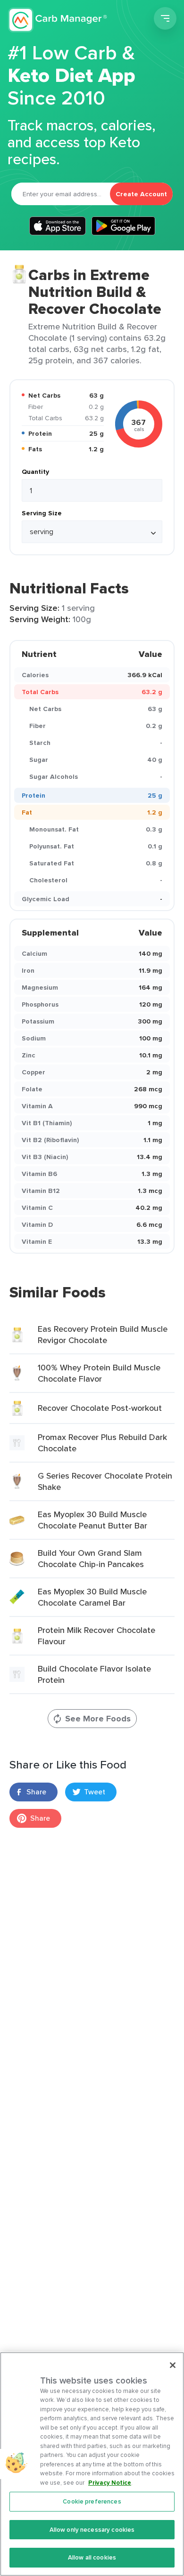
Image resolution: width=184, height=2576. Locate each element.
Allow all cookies (92, 2557)
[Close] (173, 2365)
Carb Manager (58, 20)
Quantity (35, 472)
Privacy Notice (110, 2483)
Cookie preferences (92, 2501)
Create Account (141, 194)
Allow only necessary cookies (92, 2530)
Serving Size (42, 513)
